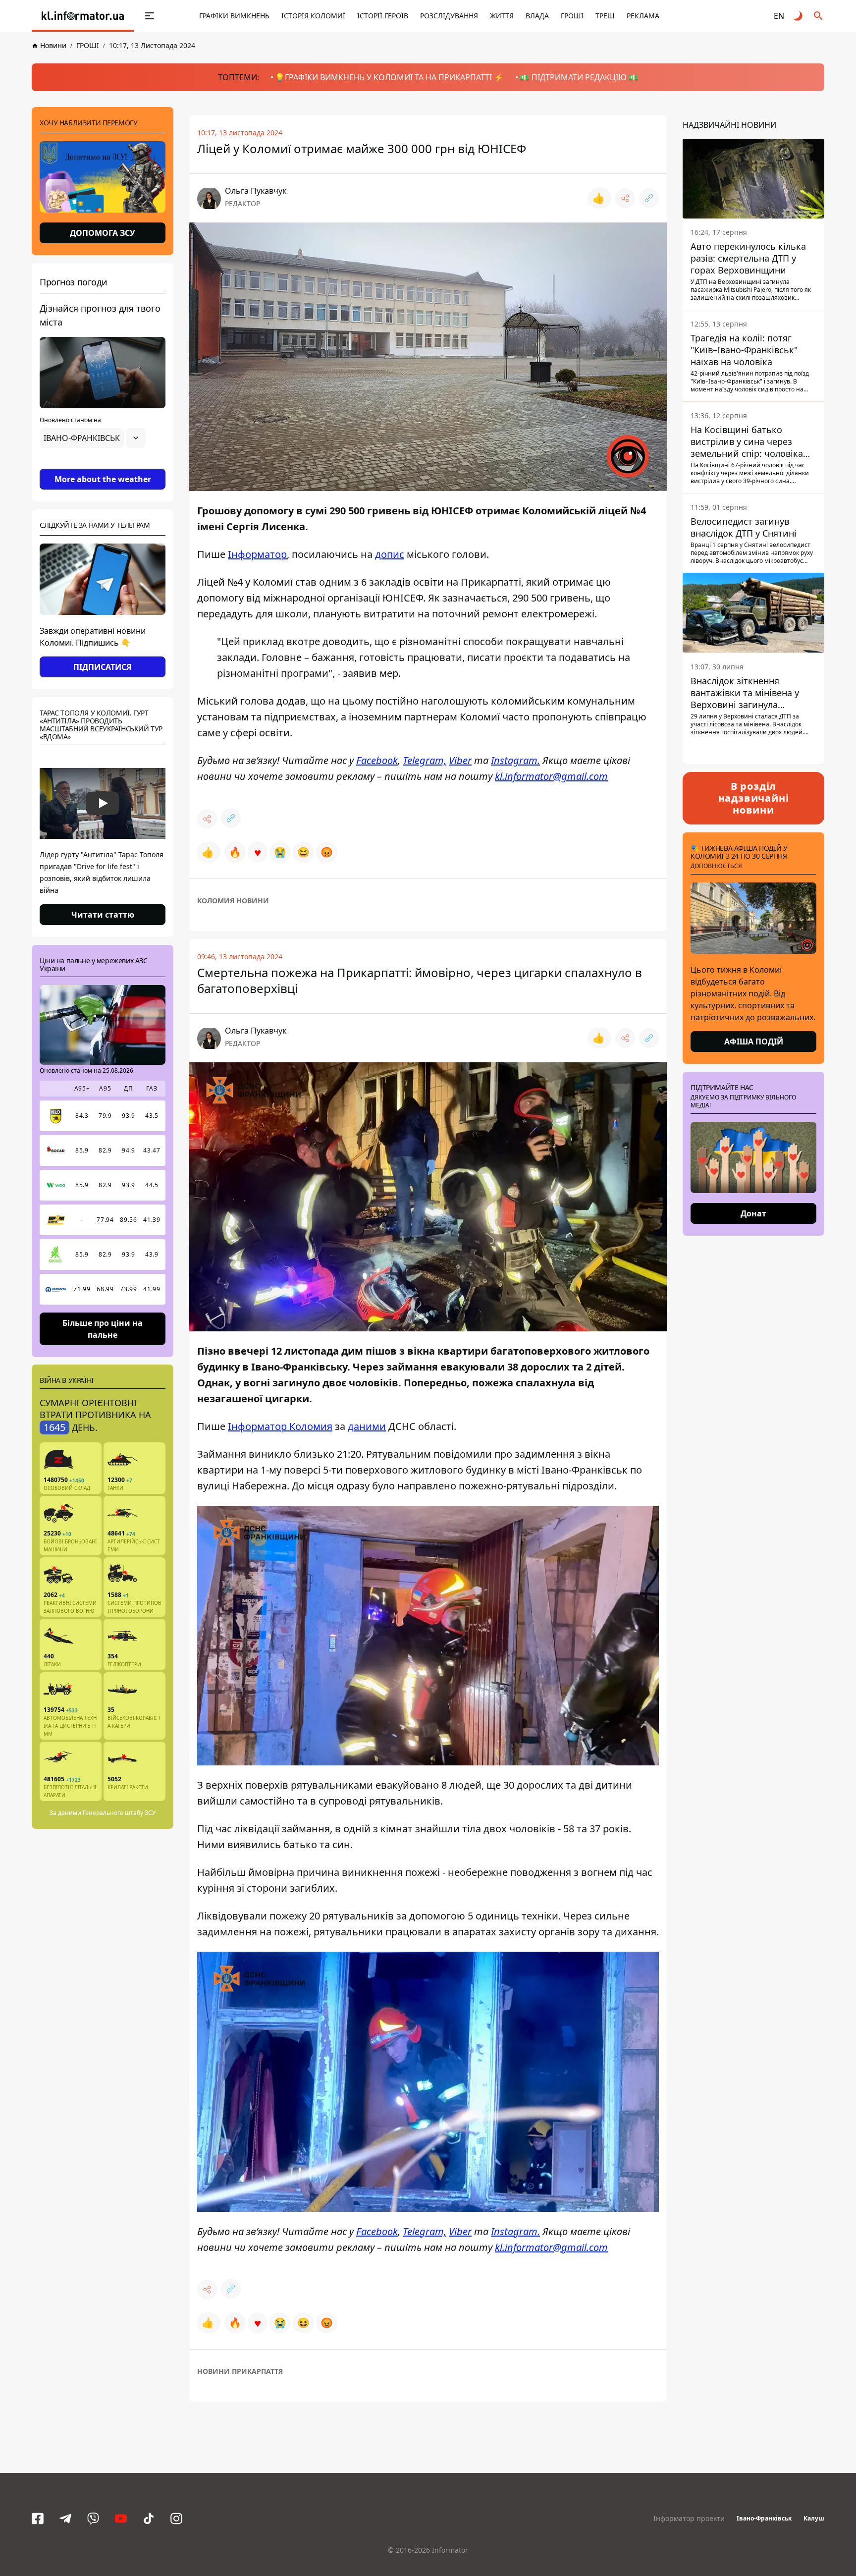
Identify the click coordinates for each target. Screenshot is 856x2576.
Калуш (814, 2518)
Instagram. (515, 760)
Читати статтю (103, 915)
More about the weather (103, 479)
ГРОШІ (572, 16)
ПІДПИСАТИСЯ (103, 667)
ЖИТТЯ (502, 16)
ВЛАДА (537, 16)
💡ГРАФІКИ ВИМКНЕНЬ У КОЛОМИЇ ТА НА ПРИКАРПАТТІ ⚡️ (389, 77)
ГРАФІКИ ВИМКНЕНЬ (234, 16)
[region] (103, 466)
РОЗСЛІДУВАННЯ (449, 16)
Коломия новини (233, 901)
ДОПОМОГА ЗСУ (103, 233)
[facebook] (38, 2519)
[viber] (93, 2519)
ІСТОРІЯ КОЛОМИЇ (313, 16)
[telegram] (65, 2519)
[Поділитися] (625, 198)
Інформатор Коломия (280, 1426)
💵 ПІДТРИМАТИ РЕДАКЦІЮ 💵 (579, 77)
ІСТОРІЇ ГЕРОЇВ (383, 16)
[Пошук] (818, 16)
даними (367, 1426)
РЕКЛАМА (643, 16)
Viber (460, 760)
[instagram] (176, 2519)
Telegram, (425, 760)
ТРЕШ (605, 16)
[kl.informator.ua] (83, 16)
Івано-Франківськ (764, 2518)
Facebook (377, 760)
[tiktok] (149, 2519)
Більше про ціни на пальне (103, 1328)
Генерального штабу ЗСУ (119, 1813)
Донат (753, 1213)
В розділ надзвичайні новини (754, 798)
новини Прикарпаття (240, 2371)
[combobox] (93, 438)
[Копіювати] (649, 198)
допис (390, 554)
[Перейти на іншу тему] (799, 16)
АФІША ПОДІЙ (754, 1041)
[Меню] (150, 16)
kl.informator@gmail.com (551, 776)
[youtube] (121, 2519)
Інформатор (257, 554)
